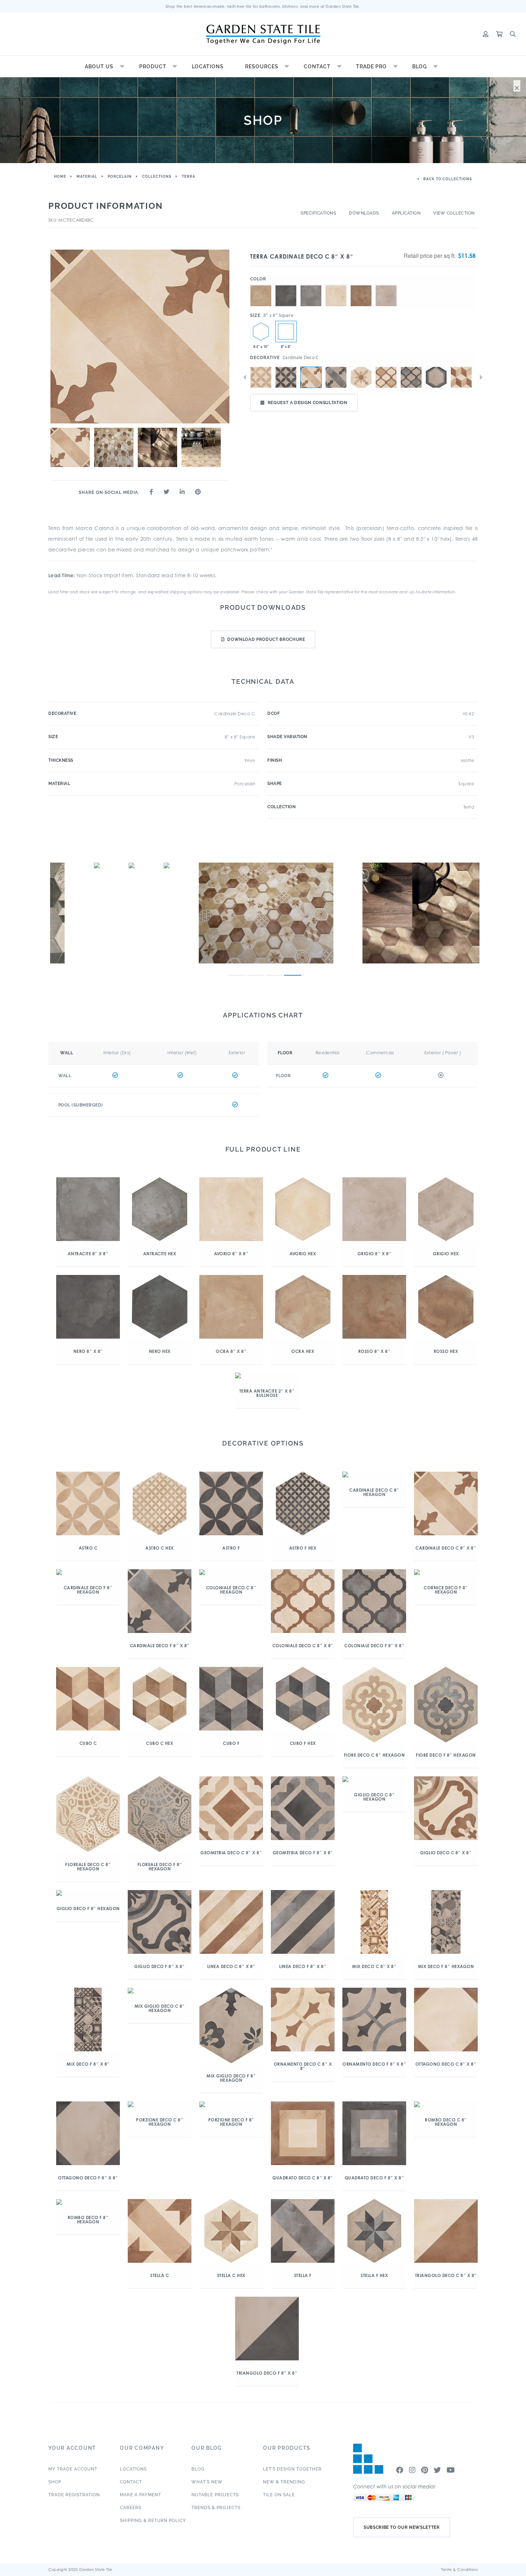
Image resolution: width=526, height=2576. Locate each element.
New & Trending (284, 2482)
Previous (245, 377)
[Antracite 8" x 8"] (311, 285)
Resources (262, 67)
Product (153, 67)
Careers (131, 2508)
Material (87, 176)
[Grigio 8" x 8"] (386, 285)
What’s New (207, 2482)
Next (481, 377)
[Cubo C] (461, 377)
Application (406, 213)
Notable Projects (215, 2495)
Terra (189, 176)
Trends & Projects (216, 2508)
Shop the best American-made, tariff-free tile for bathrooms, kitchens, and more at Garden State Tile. (263, 6)
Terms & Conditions (459, 2570)
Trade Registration (74, 2495)
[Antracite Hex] (261, 332)
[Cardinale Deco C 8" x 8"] (286, 332)
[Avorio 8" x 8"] (336, 285)
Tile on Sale (279, 2495)
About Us (99, 67)
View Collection (454, 213)
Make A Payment (140, 2495)
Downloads (364, 213)
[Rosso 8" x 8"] (361, 285)
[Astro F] (286, 377)
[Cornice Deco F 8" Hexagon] (436, 377)
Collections (157, 176)
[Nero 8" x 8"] (286, 285)
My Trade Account (73, 2469)
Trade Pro (371, 67)
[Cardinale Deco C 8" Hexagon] (361, 377)
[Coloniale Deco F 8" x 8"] (411, 377)
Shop (55, 2482)
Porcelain (120, 176)
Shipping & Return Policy (153, 2521)
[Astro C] (261, 377)
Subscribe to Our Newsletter (402, 2527)
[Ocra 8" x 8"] (261, 285)
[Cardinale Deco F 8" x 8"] (336, 377)
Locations (208, 67)
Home (60, 176)
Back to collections (447, 179)
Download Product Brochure (266, 639)
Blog (420, 67)
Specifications (318, 213)
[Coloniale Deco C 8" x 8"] (386, 377)
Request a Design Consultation (308, 403)
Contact (317, 67)
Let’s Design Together (292, 2469)
